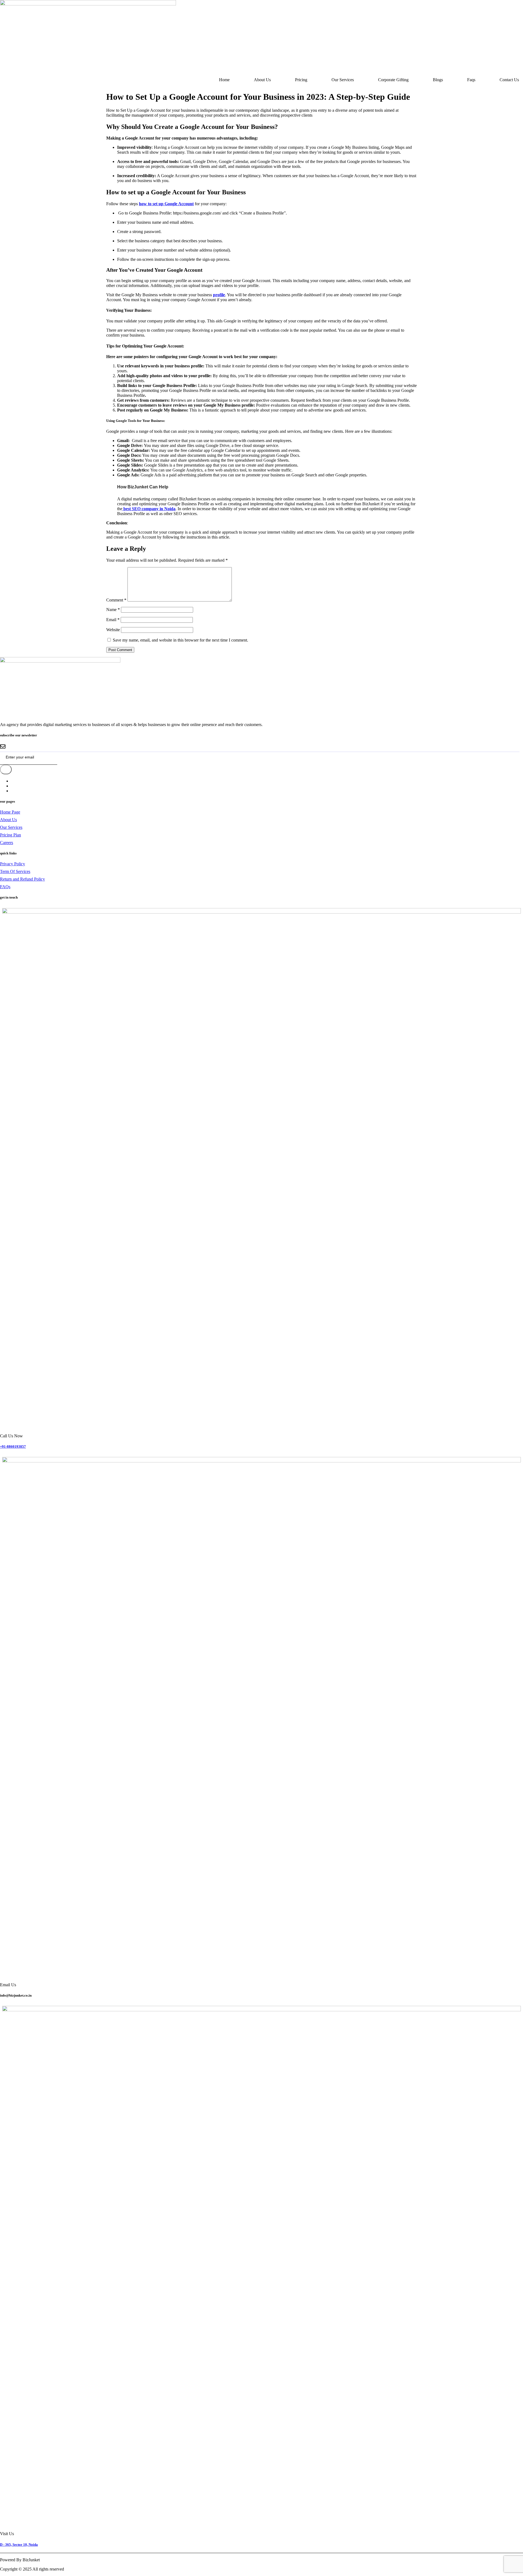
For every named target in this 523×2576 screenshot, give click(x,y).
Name (113, 610)
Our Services (343, 80)
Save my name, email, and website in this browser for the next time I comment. (180, 640)
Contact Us (509, 80)
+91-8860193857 (13, 1446)
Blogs (438, 80)
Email (113, 620)
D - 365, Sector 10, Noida (19, 2545)
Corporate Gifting (393, 80)
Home (224, 80)
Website (113, 630)
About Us (262, 80)
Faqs (471, 80)
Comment (116, 600)
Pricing (301, 80)
